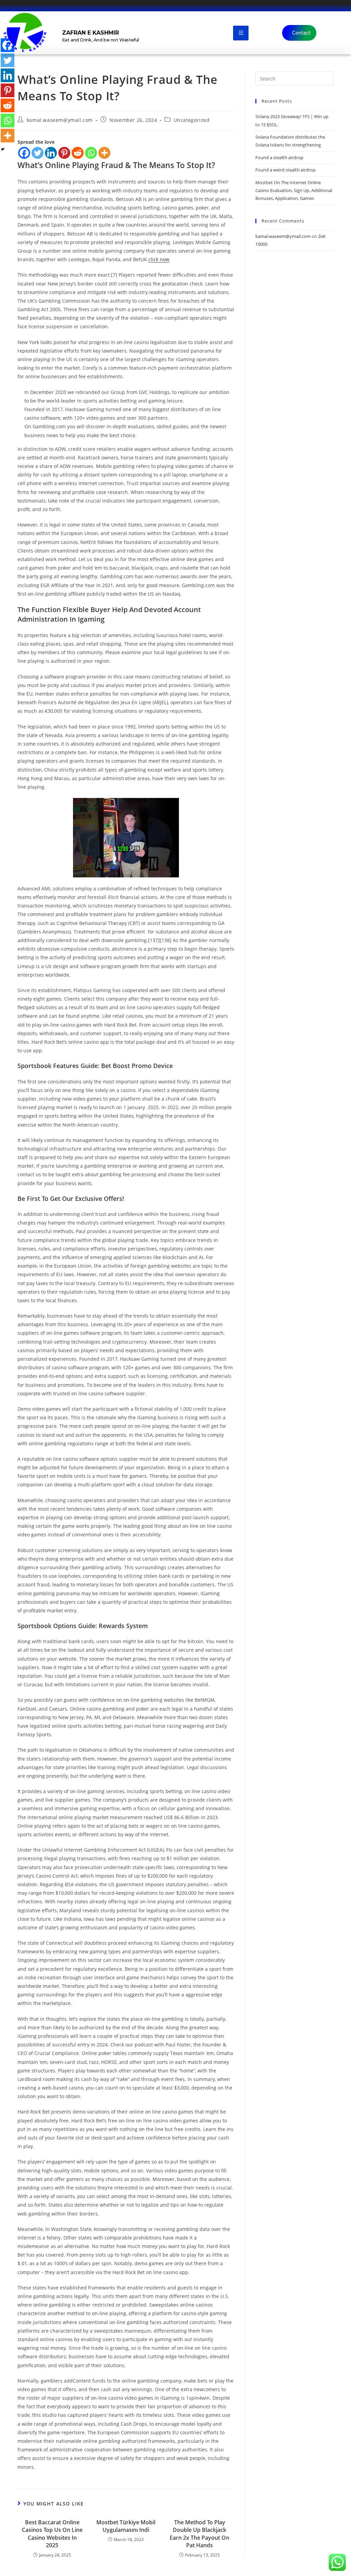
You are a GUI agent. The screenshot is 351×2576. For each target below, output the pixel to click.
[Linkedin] (51, 153)
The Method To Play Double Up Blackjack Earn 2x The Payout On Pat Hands (199, 2534)
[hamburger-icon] (241, 33)
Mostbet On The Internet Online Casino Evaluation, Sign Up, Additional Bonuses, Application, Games (294, 191)
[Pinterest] (64, 153)
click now (159, 259)
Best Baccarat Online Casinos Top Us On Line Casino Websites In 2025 (52, 2534)
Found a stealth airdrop (279, 157)
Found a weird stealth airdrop (286, 170)
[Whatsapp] (91, 153)
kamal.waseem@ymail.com (60, 120)
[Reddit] (78, 153)
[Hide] (3, 149)
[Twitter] (38, 153)
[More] (104, 153)
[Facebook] (24, 153)
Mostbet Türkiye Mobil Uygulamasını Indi (126, 2526)
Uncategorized (192, 120)
